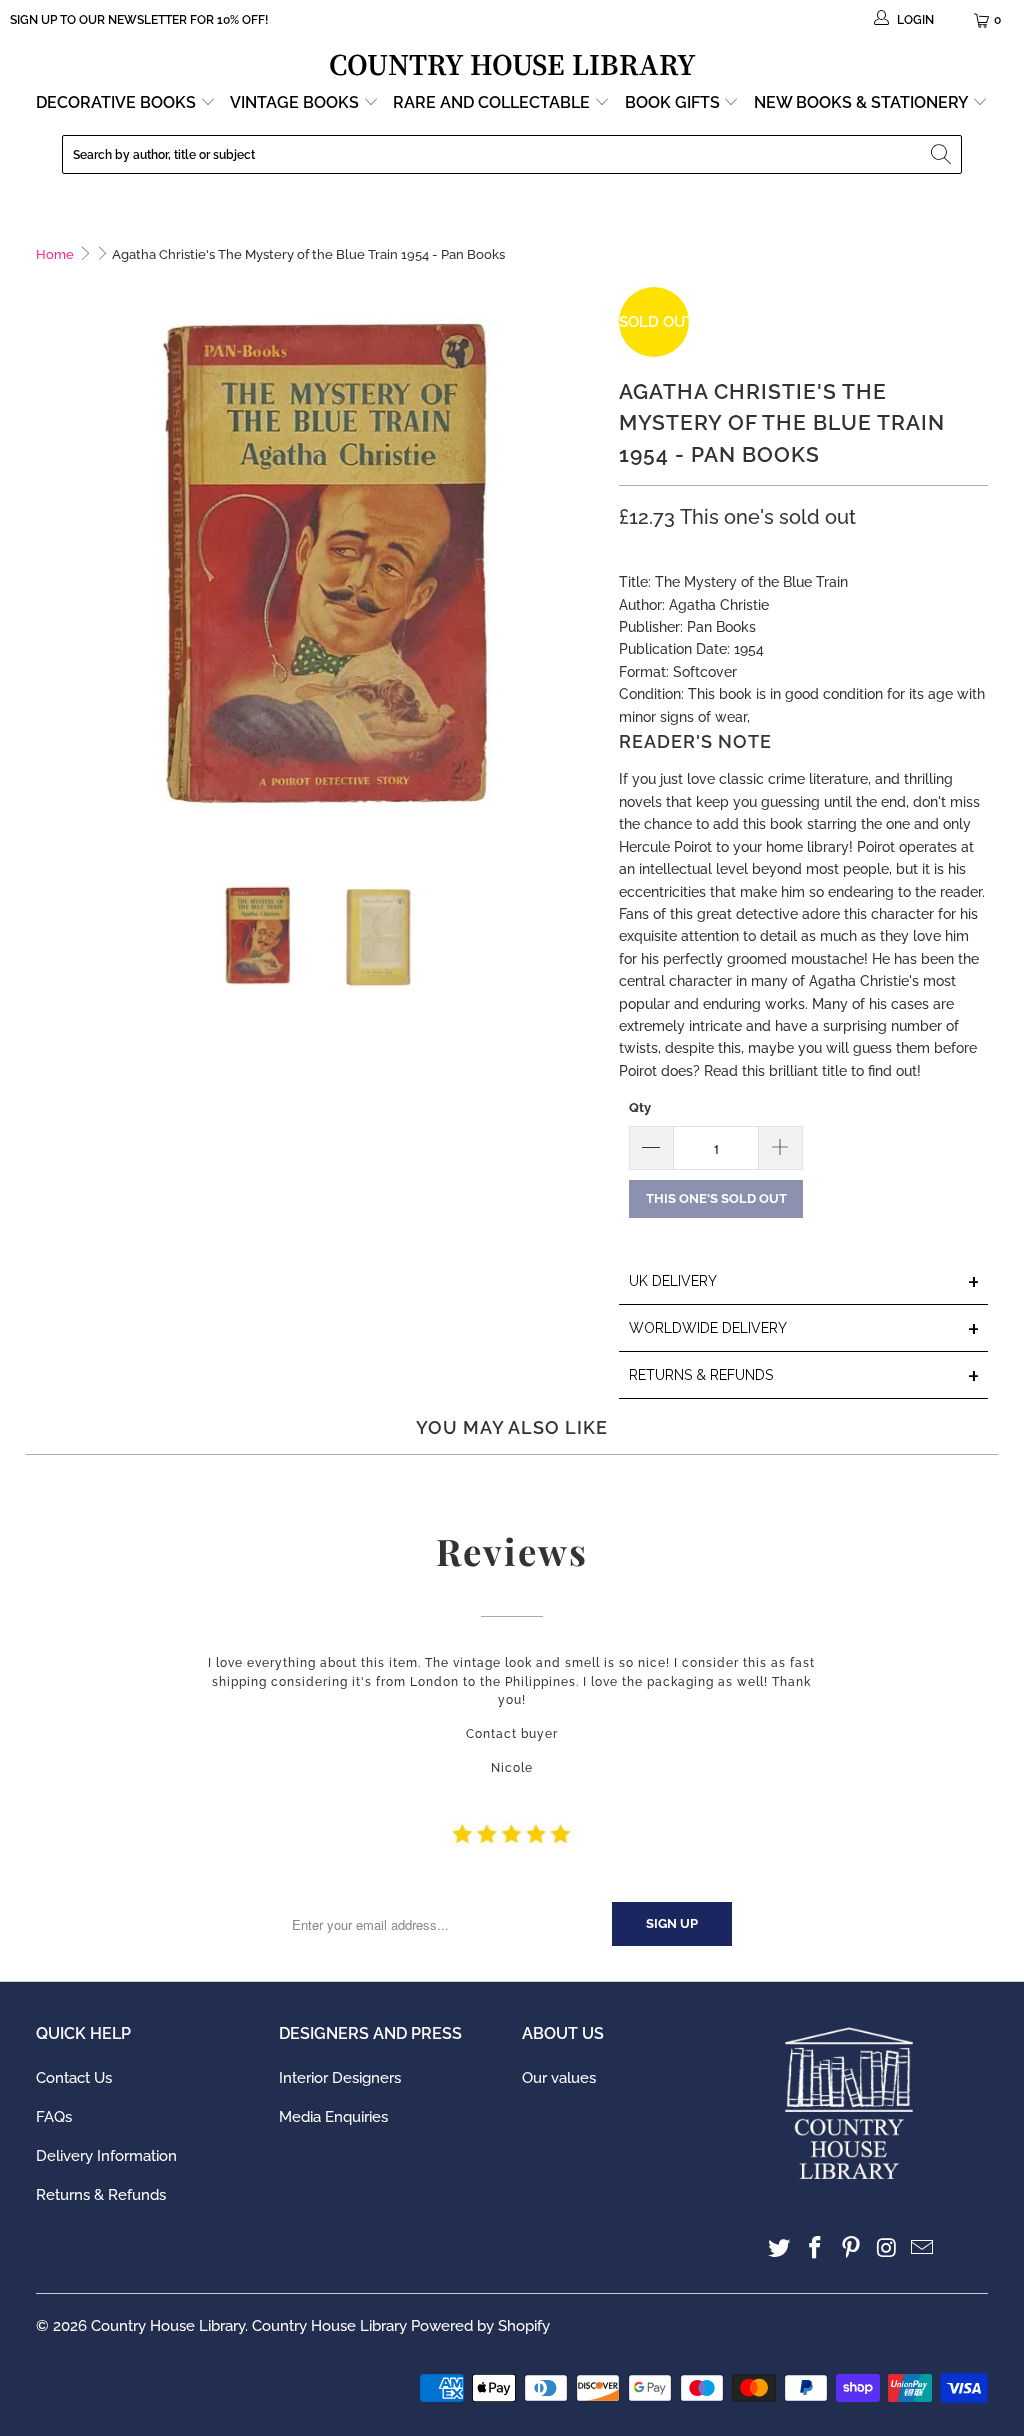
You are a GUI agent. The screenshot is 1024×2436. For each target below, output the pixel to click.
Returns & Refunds (101, 2195)
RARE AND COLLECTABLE (493, 102)
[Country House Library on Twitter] (780, 2248)
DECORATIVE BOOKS (118, 102)
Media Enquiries (333, 2117)
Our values (559, 2078)
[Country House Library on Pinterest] (852, 2248)
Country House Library (168, 2326)
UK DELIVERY (804, 1282)
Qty (640, 1107)
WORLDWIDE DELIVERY (804, 1329)
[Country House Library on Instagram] (887, 2248)
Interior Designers (340, 2078)
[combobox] (512, 154)
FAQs (54, 2117)
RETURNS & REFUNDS (804, 1376)
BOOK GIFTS (674, 102)
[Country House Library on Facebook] (816, 2248)
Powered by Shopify (480, 2326)
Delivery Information (106, 2156)
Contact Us (74, 2078)
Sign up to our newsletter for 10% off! (139, 20)
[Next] (584, 569)
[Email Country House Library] (923, 2248)
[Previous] (51, 569)
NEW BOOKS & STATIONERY (863, 102)
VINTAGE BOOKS (294, 102)
